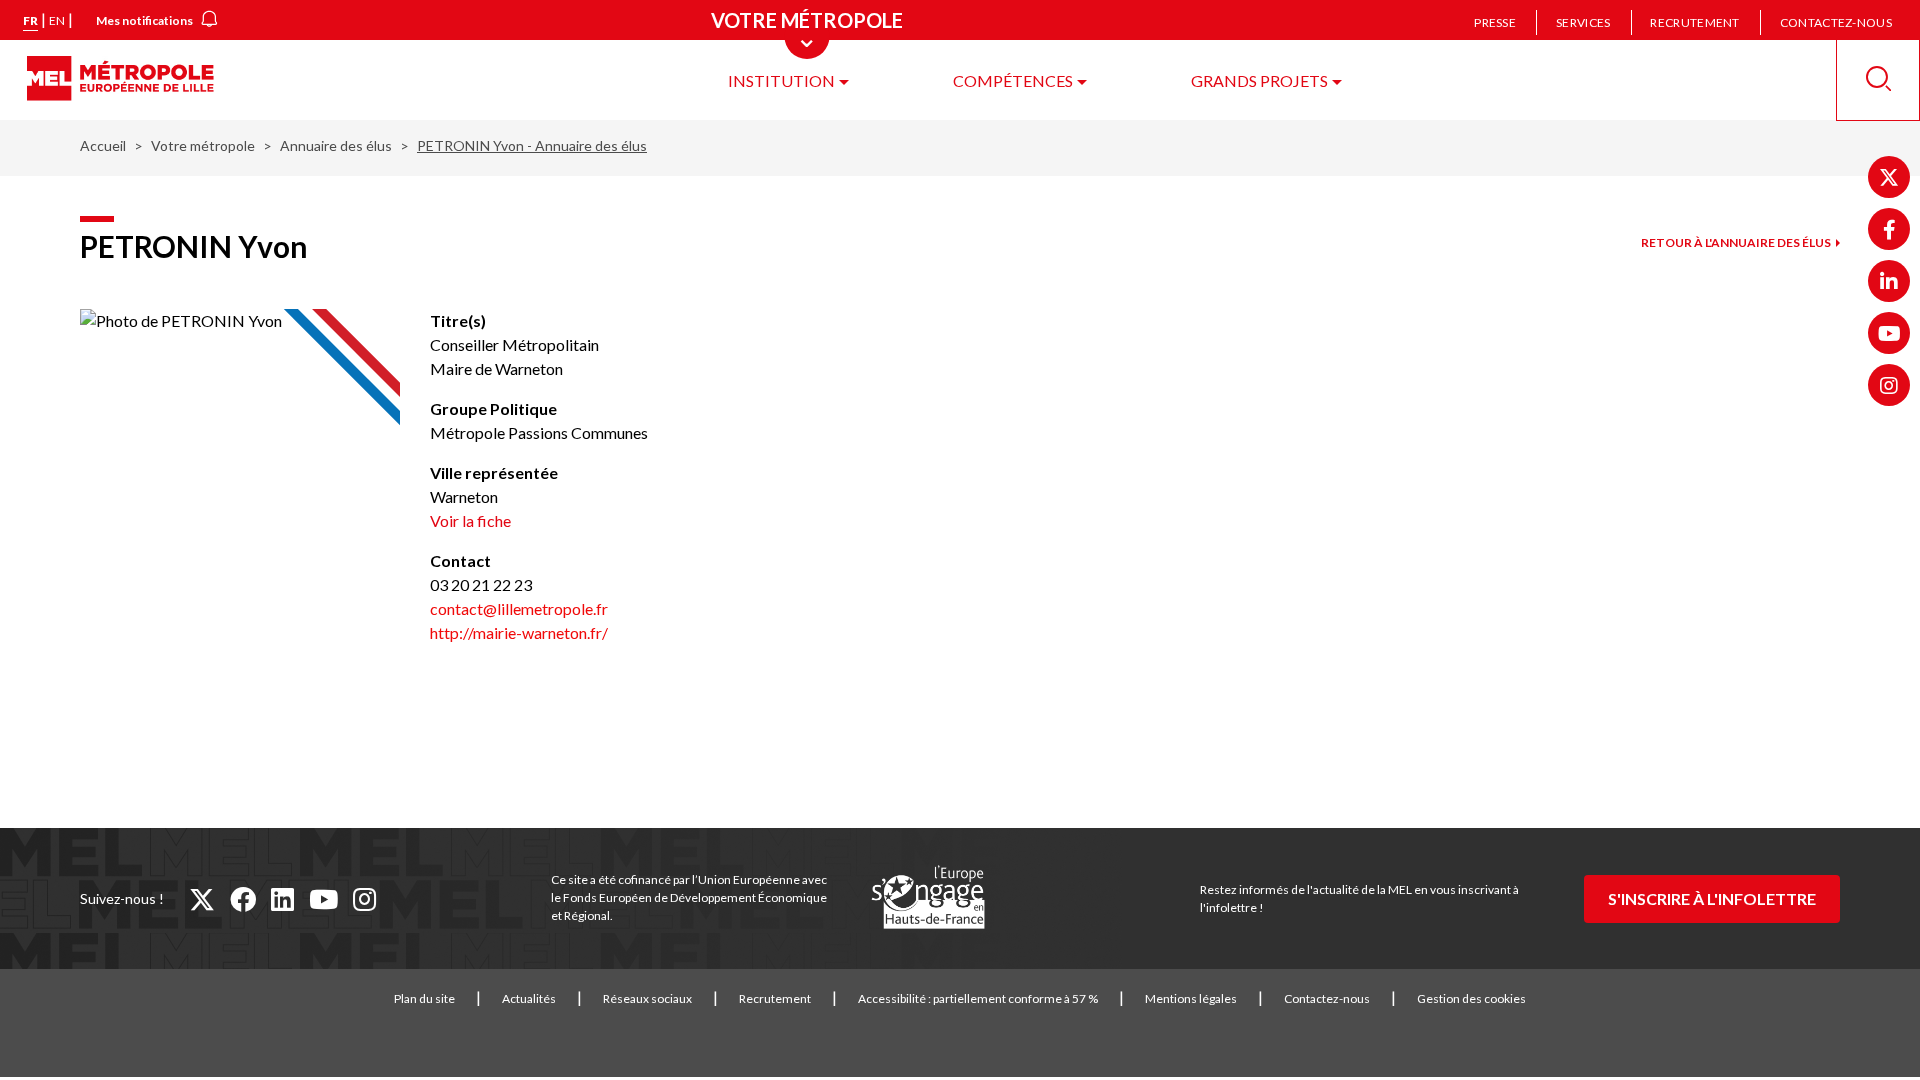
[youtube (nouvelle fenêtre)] (323, 899)
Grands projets (1259, 80)
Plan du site (424, 998)
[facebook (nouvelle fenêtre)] (243, 899)
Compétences (1013, 80)
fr (30, 20)
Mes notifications (144, 20)
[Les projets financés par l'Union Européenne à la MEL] (928, 898)
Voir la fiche (470, 520)
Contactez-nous (1836, 22)
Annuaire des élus (336, 145)
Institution (781, 80)
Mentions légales (1191, 998)
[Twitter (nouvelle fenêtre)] (1889, 177)
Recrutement (1694, 22)
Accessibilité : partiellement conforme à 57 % (978, 998)
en (57, 20)
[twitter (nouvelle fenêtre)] (202, 899)
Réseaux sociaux (647, 998)
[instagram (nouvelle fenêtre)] (364, 899)
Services (1583, 22)
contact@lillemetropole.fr (519, 608)
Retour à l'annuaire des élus (1736, 242)
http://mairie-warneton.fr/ (519, 632)
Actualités (529, 998)
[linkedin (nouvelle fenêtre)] (282, 899)
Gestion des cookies (1471, 998)
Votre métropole (203, 145)
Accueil (103, 145)
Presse (1495, 22)
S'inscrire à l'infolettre (1712, 898)
